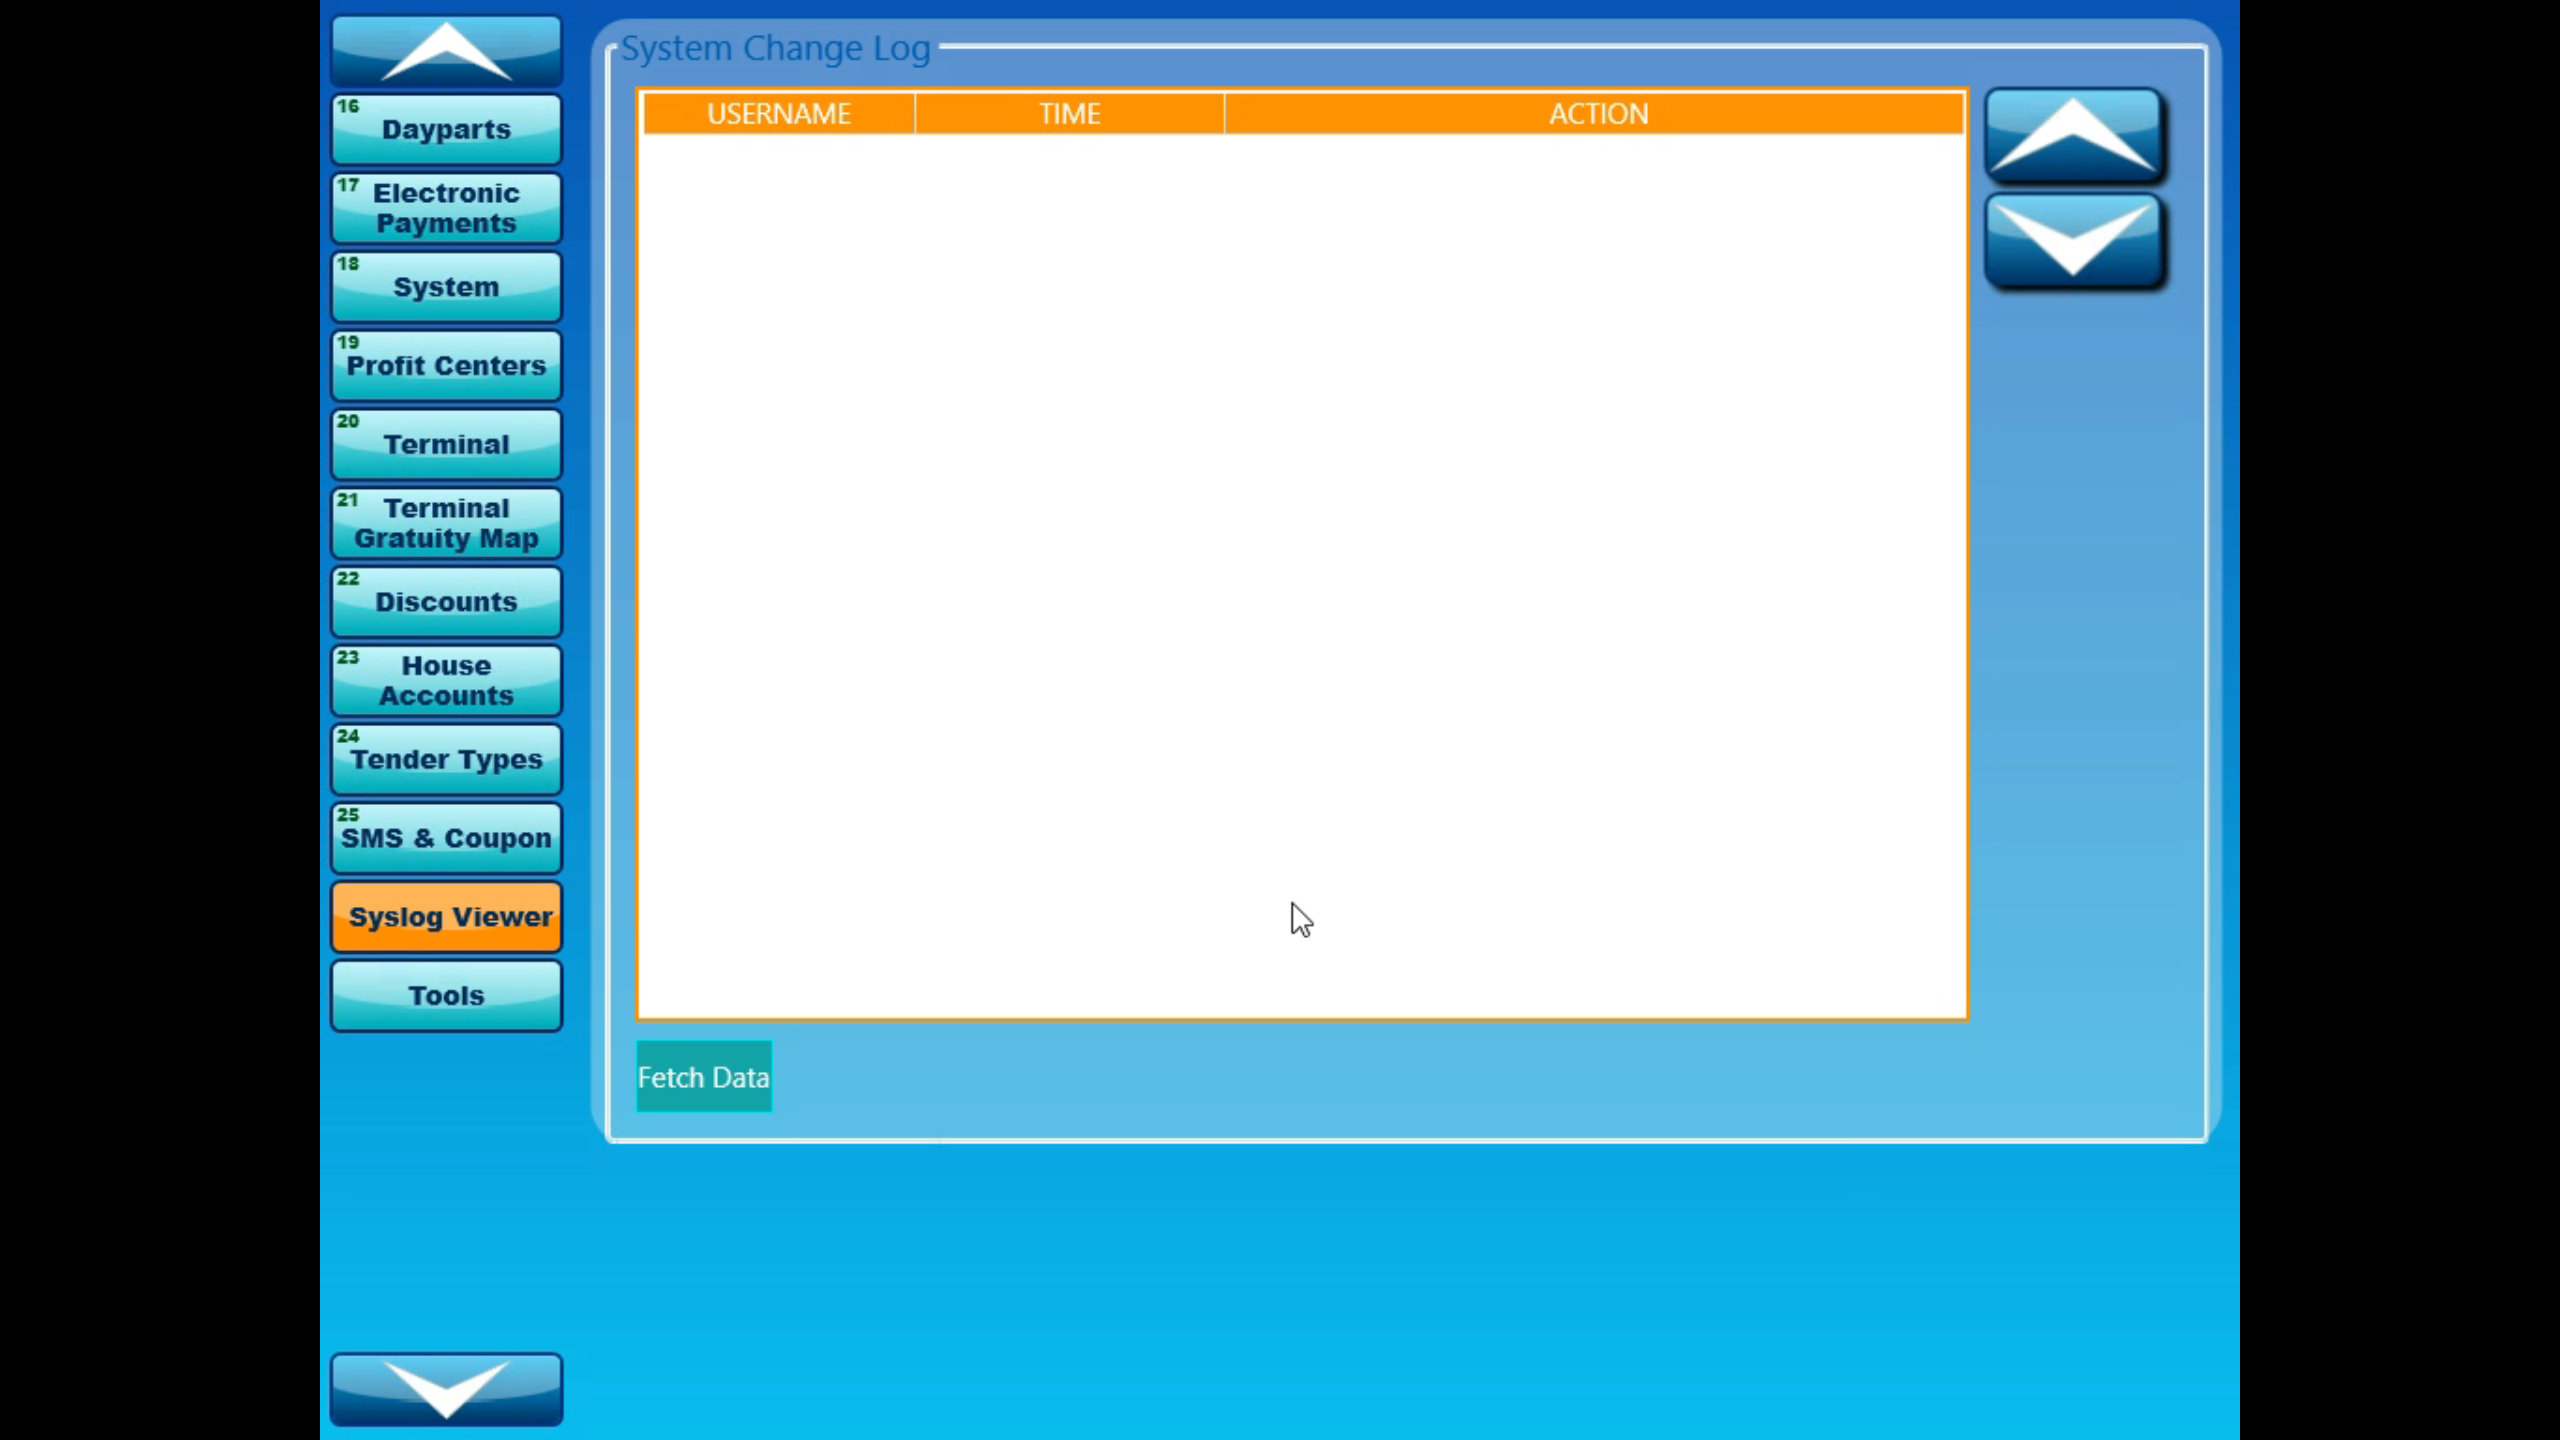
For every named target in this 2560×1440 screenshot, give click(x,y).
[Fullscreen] (2534, 1418)
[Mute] (2430, 1418)
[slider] (1256, 1418)
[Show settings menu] (2482, 1418)
